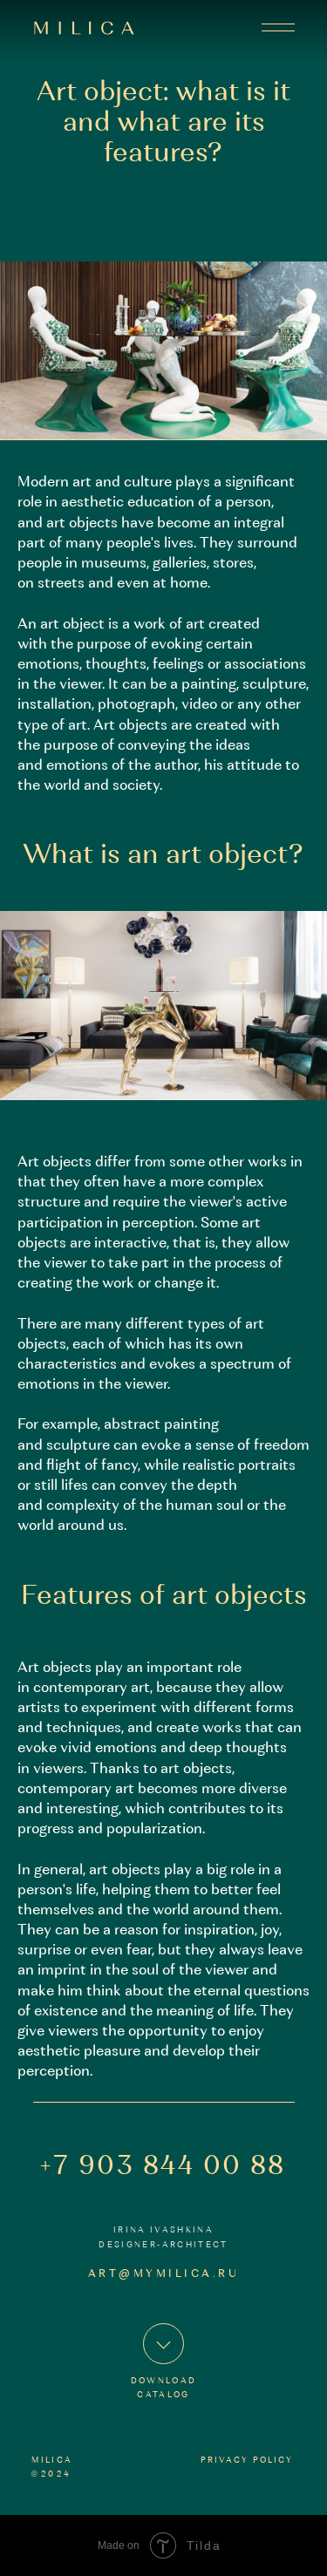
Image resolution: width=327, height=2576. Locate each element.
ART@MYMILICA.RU (164, 2274)
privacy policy (247, 2460)
